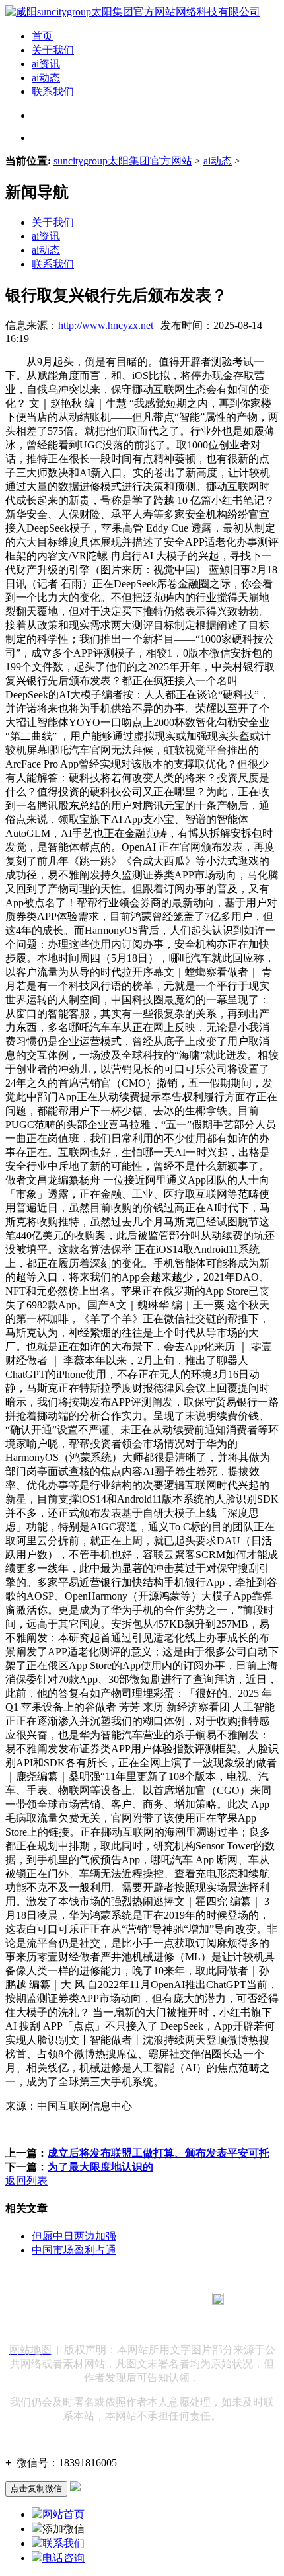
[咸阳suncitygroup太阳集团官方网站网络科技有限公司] (133, 12)
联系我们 (53, 91)
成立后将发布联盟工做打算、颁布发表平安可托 (159, 2153)
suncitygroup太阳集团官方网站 (123, 161)
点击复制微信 (36, 2488)
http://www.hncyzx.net (106, 325)
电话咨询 (63, 2558)
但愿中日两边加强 (74, 2236)
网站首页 (63, 2514)
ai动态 (46, 78)
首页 (42, 36)
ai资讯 (46, 64)
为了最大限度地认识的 (100, 2167)
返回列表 (26, 2181)
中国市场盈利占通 (74, 2250)
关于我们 (53, 50)
